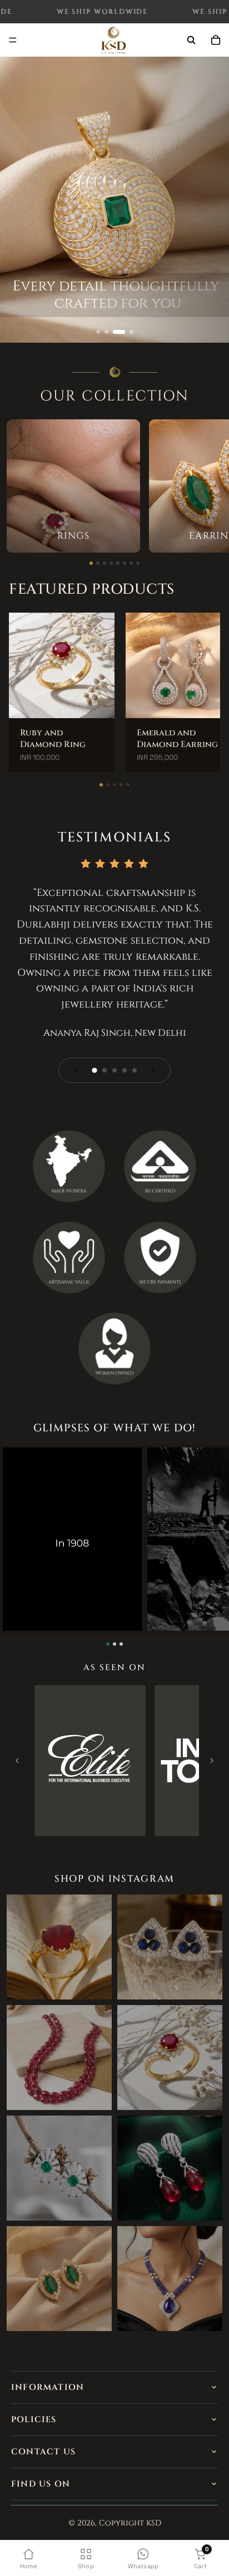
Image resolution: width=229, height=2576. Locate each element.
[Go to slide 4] (131, 332)
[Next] (212, 1761)
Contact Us (43, 2452)
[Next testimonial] (153, 1070)
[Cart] (216, 40)
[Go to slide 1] (98, 332)
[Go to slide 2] (106, 332)
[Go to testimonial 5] (135, 1070)
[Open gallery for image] (90, 1761)
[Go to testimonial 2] (104, 1070)
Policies (34, 2420)
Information (48, 2387)
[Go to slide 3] (119, 332)
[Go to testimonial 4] (125, 1070)
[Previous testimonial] (76, 1070)
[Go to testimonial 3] (114, 1070)
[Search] (191, 40)
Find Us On (41, 2484)
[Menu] (13, 41)
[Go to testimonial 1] (94, 1070)
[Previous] (17, 1761)
